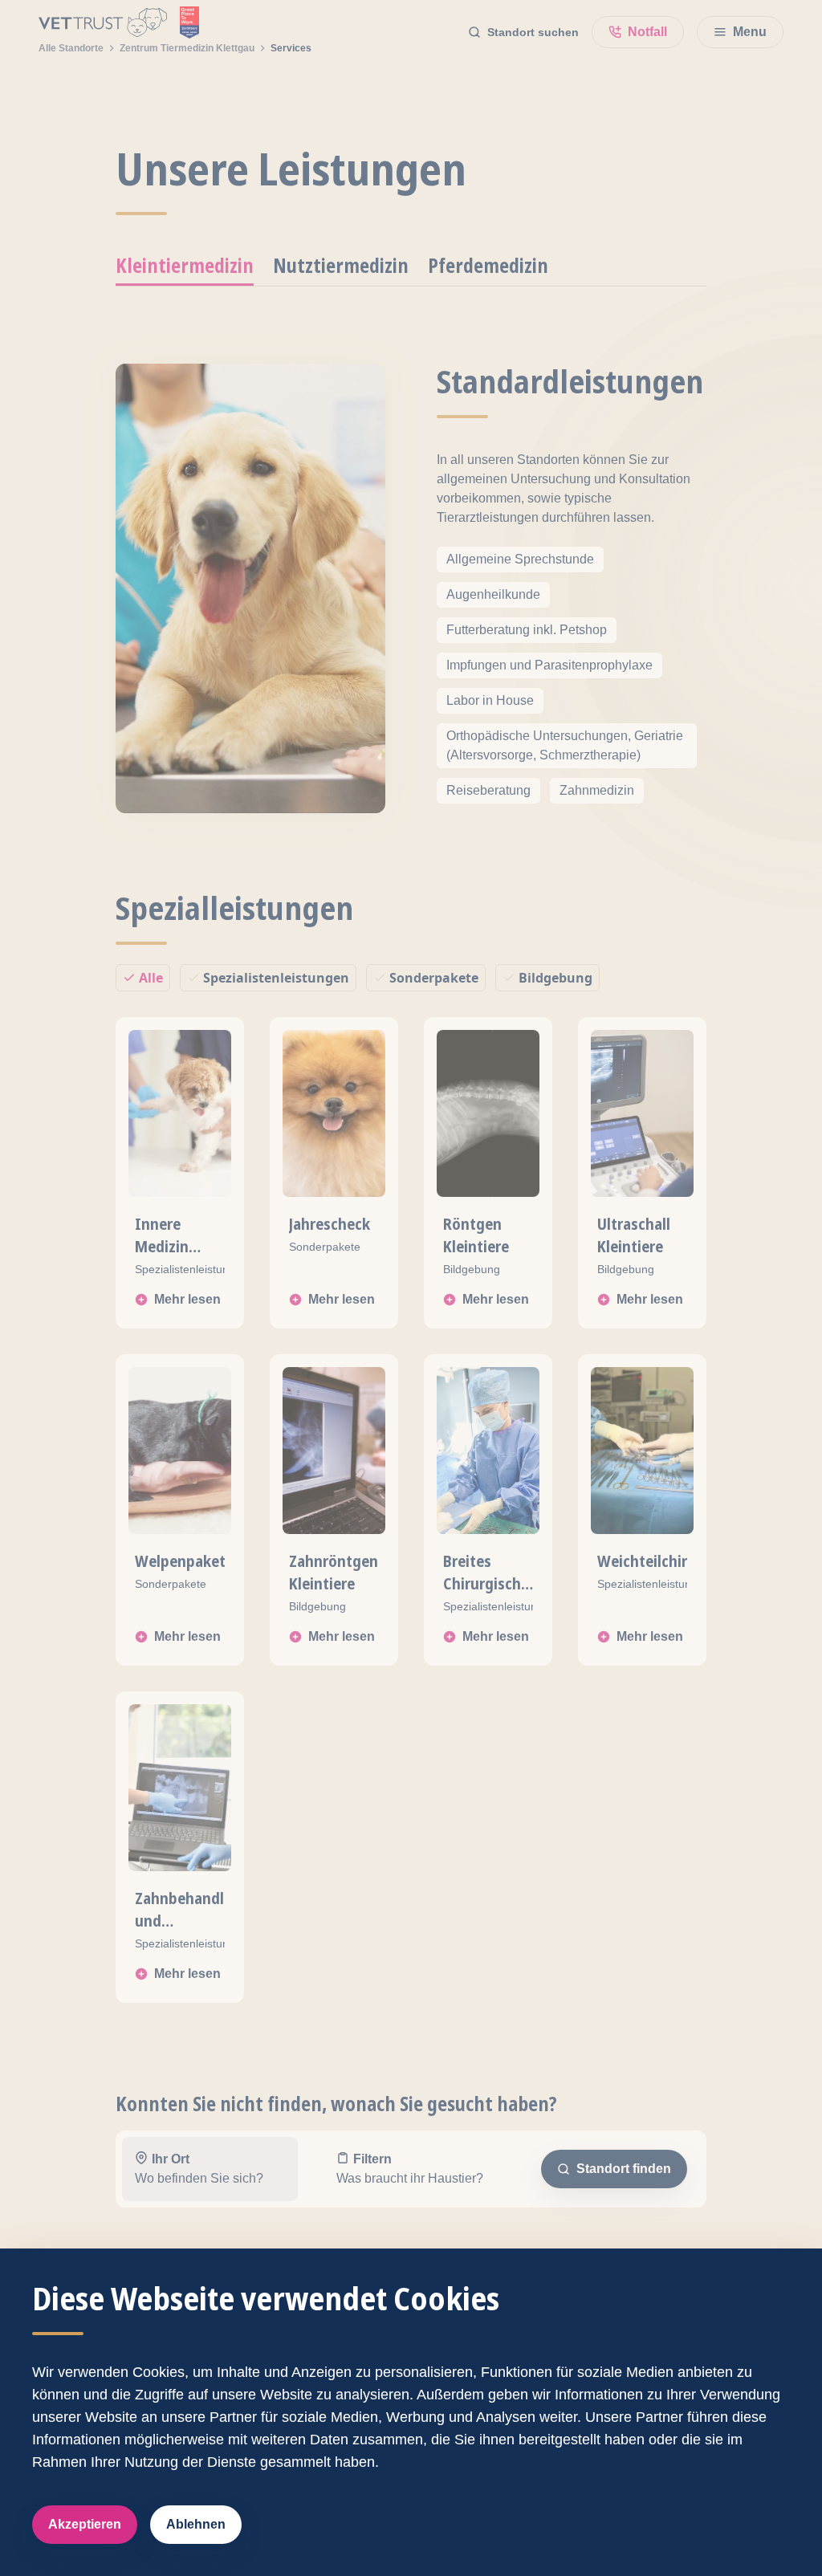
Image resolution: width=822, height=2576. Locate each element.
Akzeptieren (85, 2524)
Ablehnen (196, 2524)
